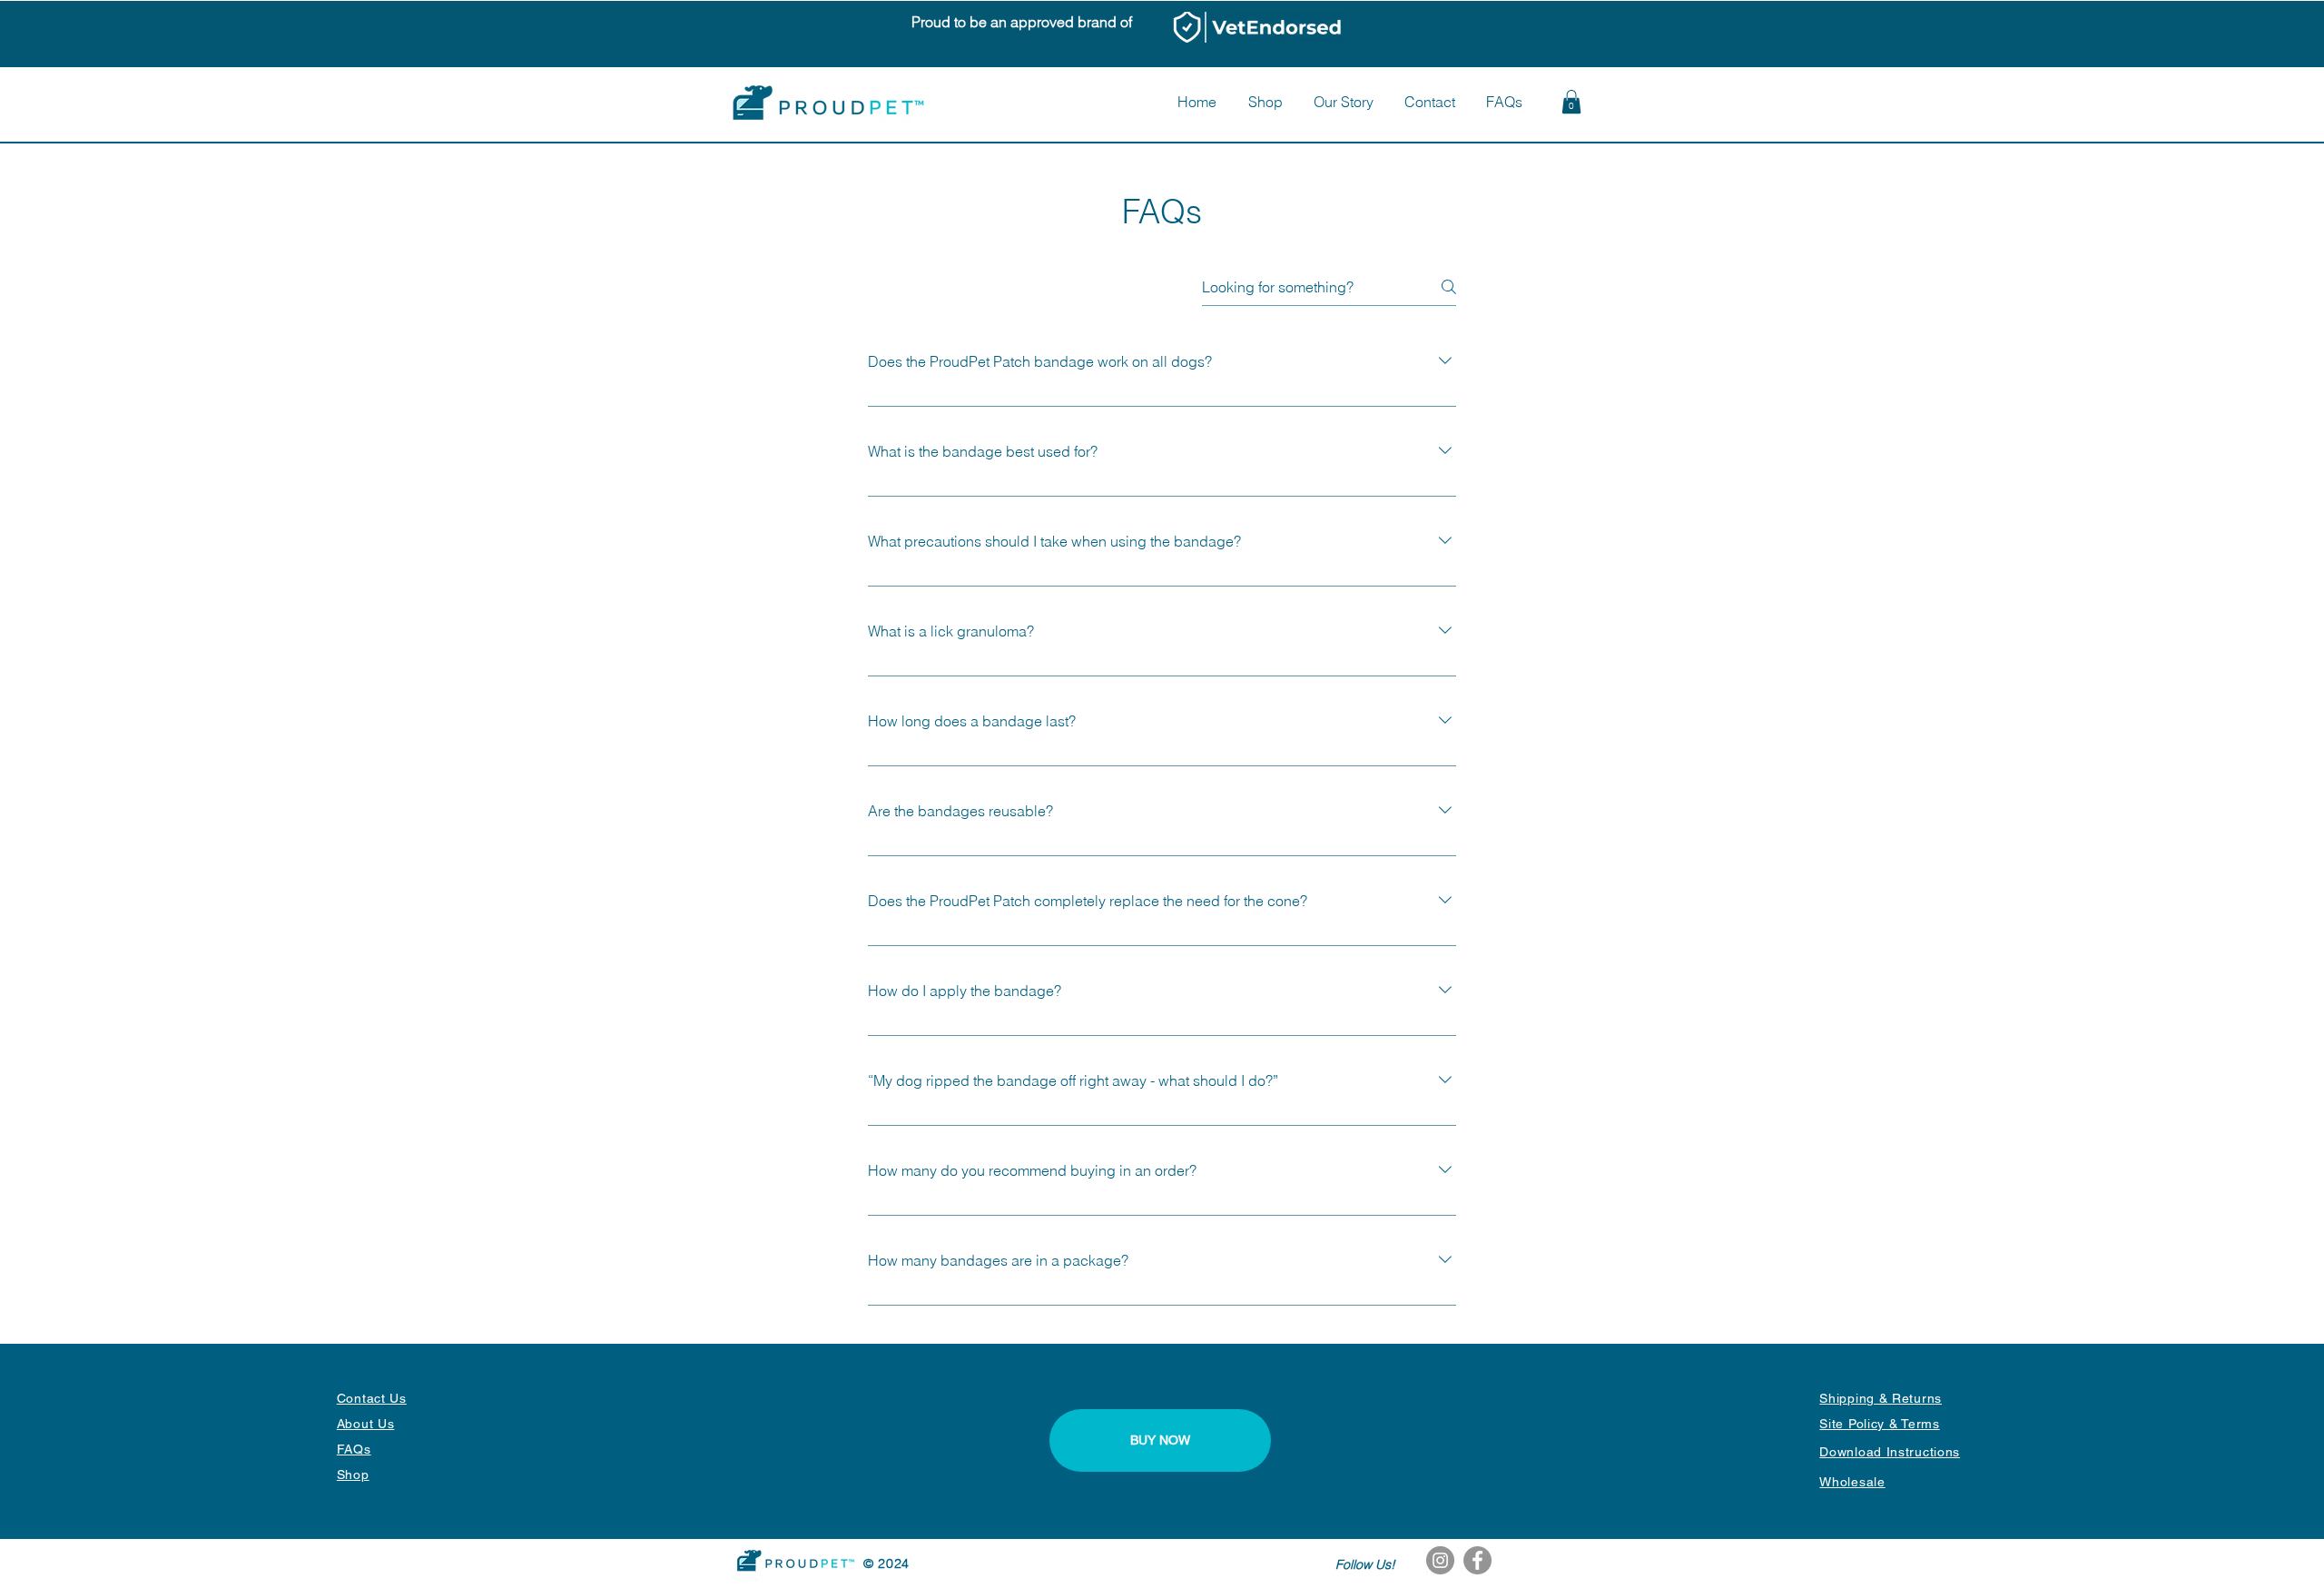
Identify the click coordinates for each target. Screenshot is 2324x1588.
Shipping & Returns (1881, 1398)
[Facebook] (1477, 1560)
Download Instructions (1890, 1452)
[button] (1571, 102)
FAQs (354, 1449)
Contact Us (372, 1398)
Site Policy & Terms (1879, 1424)
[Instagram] (1440, 1560)
